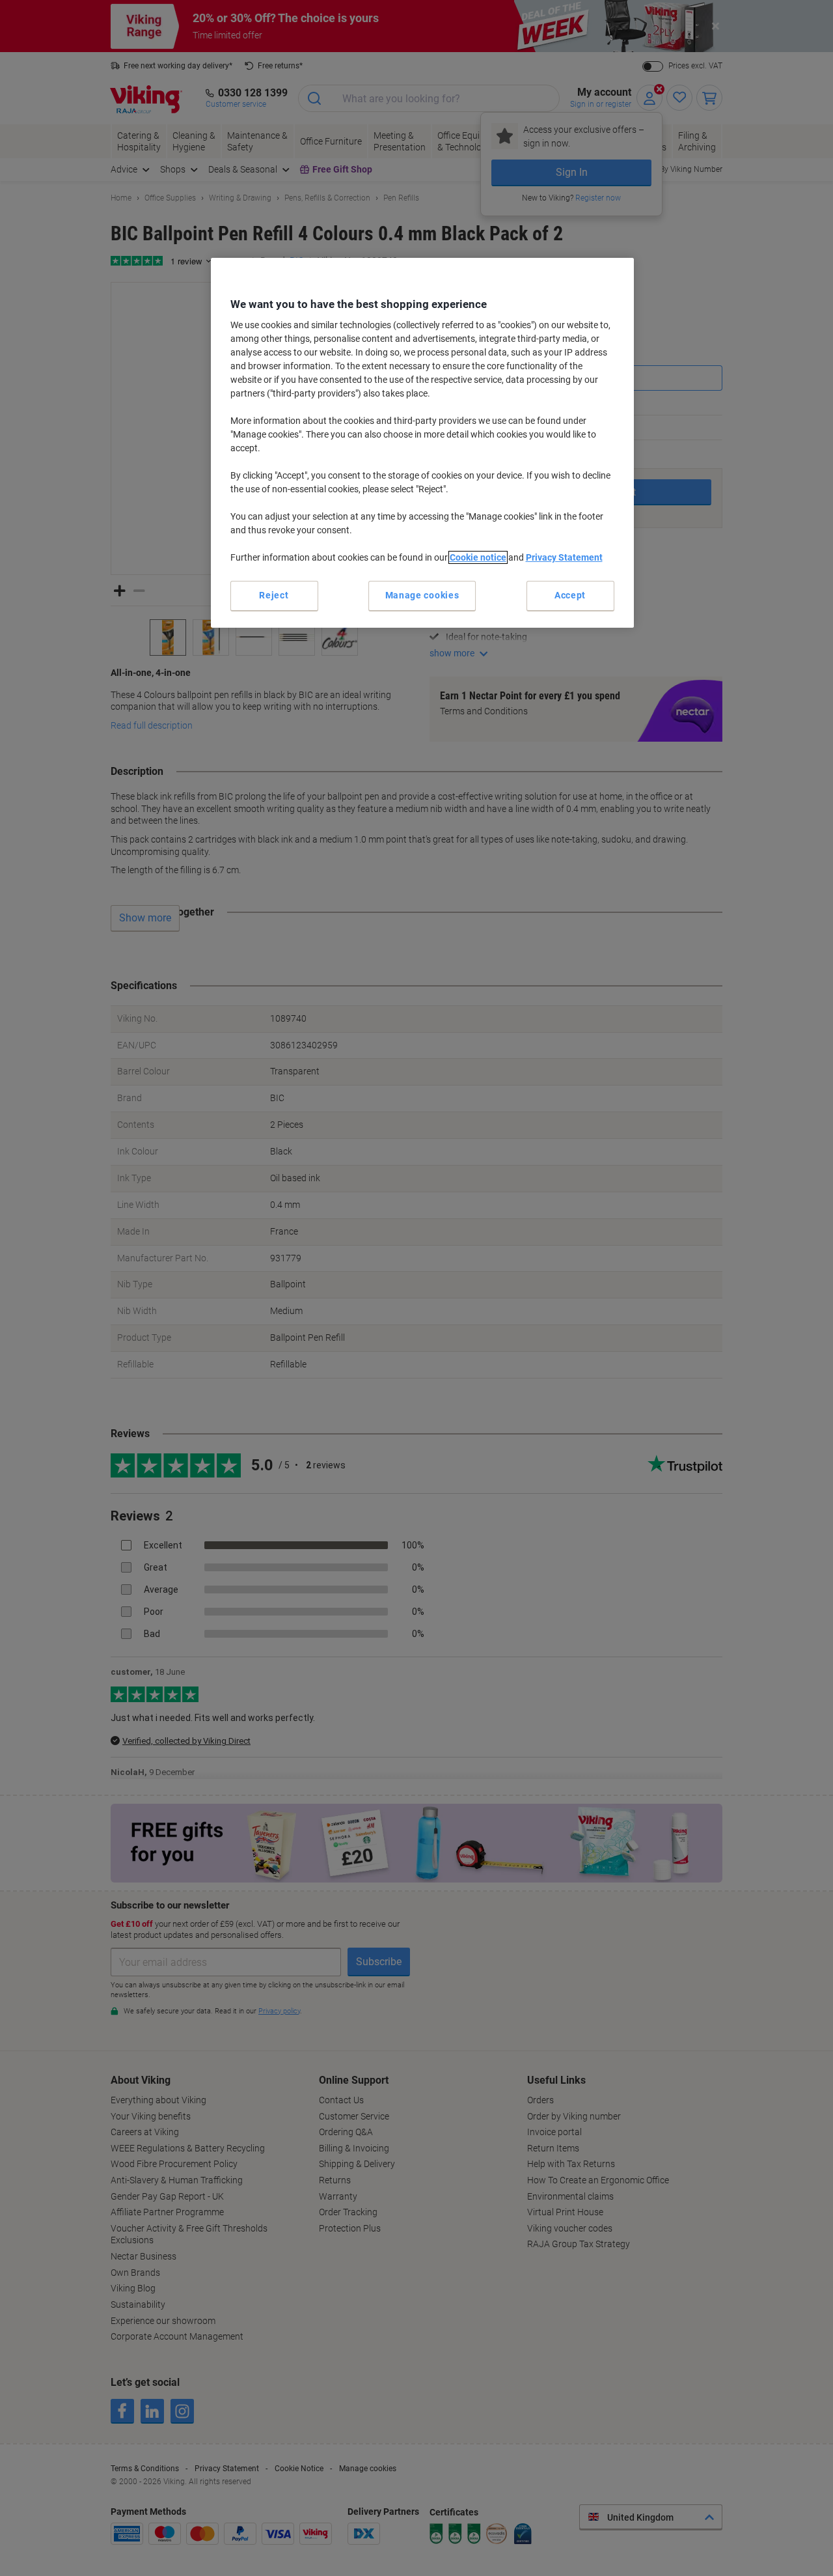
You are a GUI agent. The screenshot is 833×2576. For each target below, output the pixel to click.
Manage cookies (422, 595)
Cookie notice (478, 557)
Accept (570, 595)
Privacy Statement (564, 557)
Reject (274, 595)
